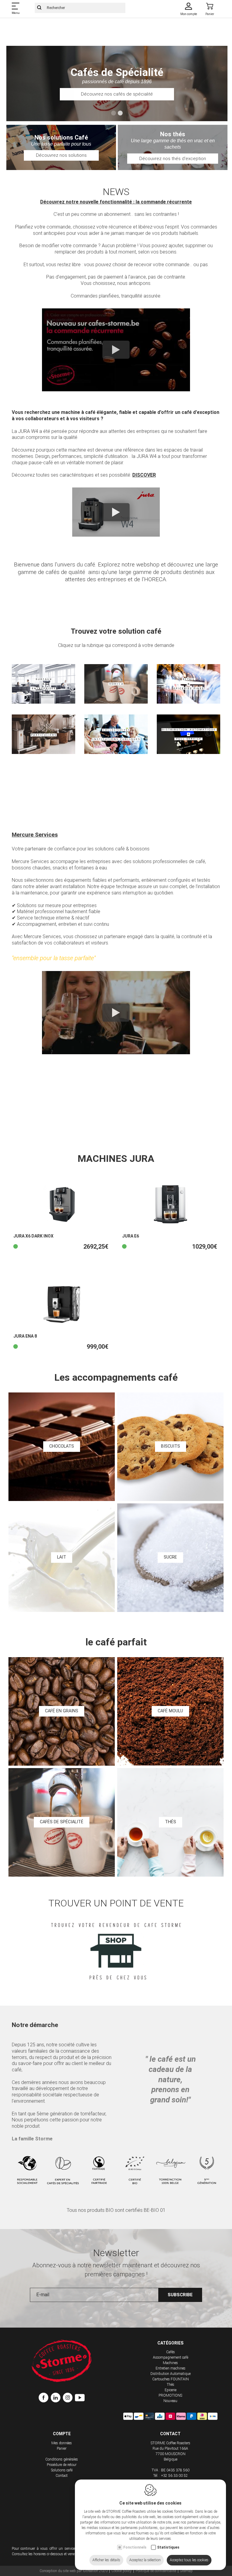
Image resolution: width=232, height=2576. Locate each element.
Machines (170, 2363)
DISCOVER (144, 475)
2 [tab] (120, 113)
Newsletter (116, 2253)
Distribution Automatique (171, 2374)
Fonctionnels (135, 2547)
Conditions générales (62, 2459)
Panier (62, 2448)
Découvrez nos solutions (61, 155)
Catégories (170, 2343)
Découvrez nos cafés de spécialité (117, 94)
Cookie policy (122, 2571)
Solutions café (62, 2470)
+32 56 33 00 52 (174, 2476)
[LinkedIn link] (57, 2398)
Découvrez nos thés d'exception (173, 159)
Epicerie (171, 2390)
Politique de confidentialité (156, 2571)
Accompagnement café (171, 2357)
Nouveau (170, 2401)
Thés (171, 2385)
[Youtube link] (80, 2398)
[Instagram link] (69, 2398)
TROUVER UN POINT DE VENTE (116, 1903)
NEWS (116, 192)
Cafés (171, 2352)
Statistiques (168, 2547)
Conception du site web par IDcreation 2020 (74, 2571)
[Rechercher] (39, 8)
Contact (62, 2476)
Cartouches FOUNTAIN (171, 2379)
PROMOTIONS (170, 2395)
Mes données (62, 2443)
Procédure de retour (62, 2465)
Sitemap (186, 2571)
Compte (62, 2434)
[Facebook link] (45, 2398)
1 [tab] (114, 113)
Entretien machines (171, 2368)
